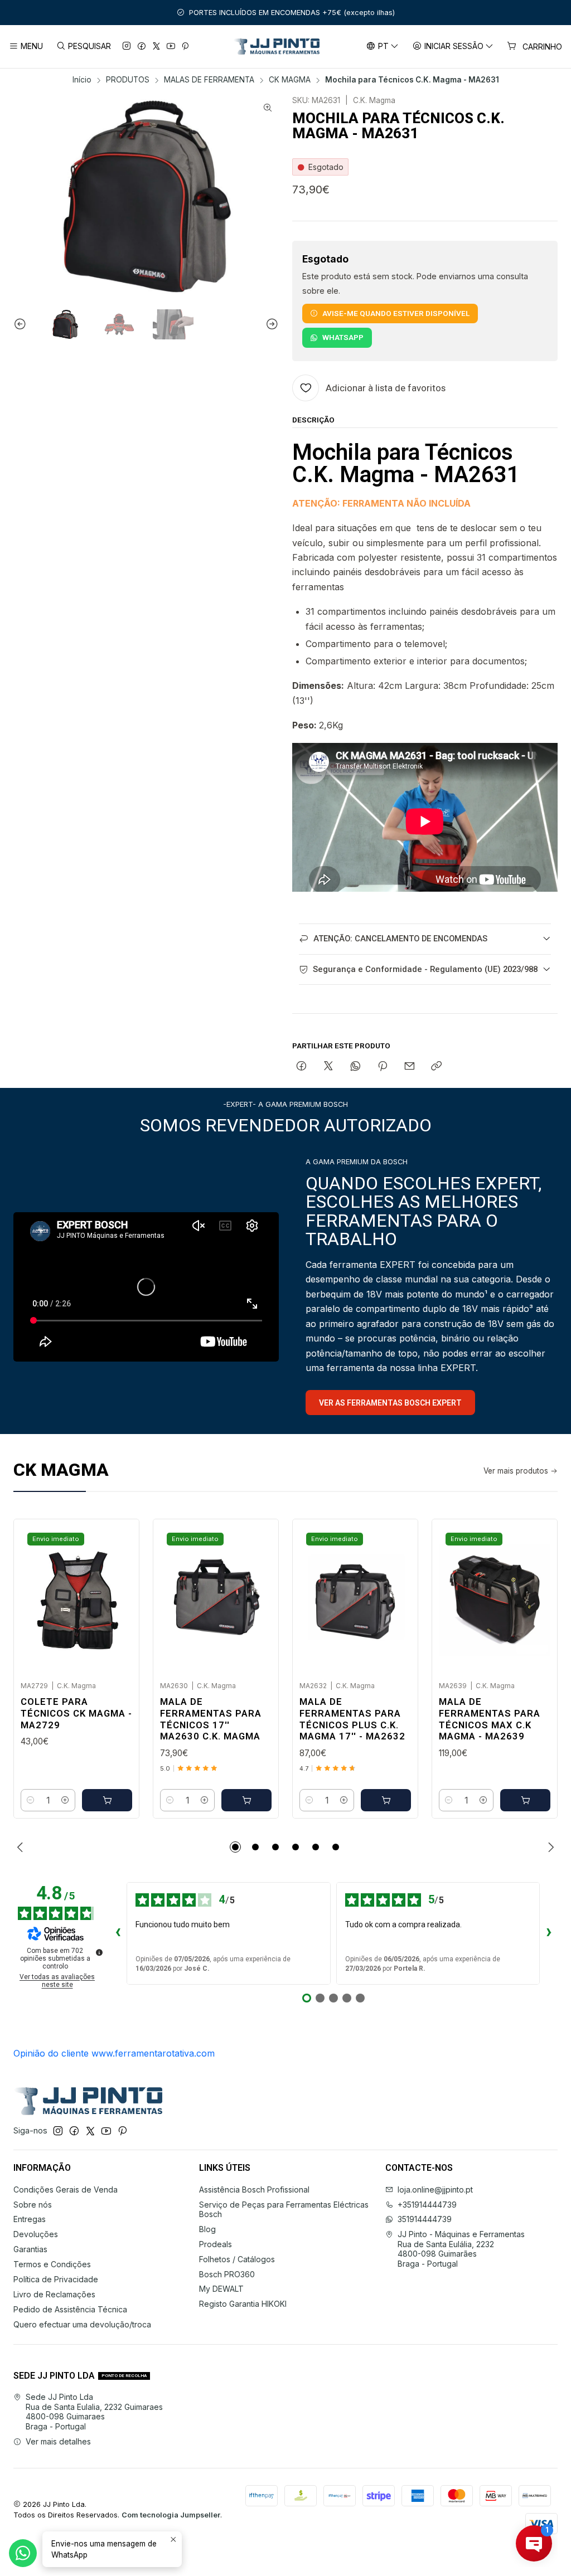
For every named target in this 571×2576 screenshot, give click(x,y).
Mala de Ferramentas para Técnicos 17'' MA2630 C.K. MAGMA (211, 1719)
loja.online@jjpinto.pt (435, 2189)
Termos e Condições (52, 2264)
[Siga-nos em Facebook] (142, 47)
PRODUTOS (128, 80)
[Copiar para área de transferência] (436, 1067)
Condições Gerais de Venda (66, 2189)
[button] (235, 1847)
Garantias (30, 2249)
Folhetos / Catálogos (237, 2259)
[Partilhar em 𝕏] (328, 1067)
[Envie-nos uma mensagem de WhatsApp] (23, 2553)
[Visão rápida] (119, 1597)
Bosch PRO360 (227, 2274)
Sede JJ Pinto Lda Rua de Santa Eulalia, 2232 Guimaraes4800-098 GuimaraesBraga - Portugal (94, 2412)
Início (82, 80)
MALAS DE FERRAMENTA (209, 80)
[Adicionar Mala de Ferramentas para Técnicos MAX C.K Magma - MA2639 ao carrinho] (525, 1800)
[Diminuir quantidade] (31, 1800)
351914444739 (425, 2219)
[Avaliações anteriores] (118, 1933)
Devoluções (36, 2234)
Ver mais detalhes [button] (58, 2441)
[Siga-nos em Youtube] (171, 47)
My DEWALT (221, 2289)
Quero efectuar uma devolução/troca (82, 2324)
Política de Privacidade (56, 2279)
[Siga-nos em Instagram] (127, 47)
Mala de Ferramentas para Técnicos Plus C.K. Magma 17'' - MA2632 (352, 1719)
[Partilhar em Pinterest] (383, 1067)
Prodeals (216, 2244)
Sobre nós (33, 2205)
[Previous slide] (22, 324)
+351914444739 (427, 2205)
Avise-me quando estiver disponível (396, 313)
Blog (207, 2229)
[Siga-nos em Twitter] (156, 47)
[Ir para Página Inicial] (276, 47)
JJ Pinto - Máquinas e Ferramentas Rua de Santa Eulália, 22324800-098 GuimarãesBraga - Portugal (461, 2249)
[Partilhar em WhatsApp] (355, 1067)
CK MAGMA (290, 80)
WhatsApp (343, 337)
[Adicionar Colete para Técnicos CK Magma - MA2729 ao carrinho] (107, 1800)
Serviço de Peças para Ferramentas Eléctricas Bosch (284, 2210)
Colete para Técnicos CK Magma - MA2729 (76, 1713)
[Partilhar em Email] (410, 1067)
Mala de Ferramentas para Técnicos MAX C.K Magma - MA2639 (490, 1719)
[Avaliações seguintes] (549, 1933)
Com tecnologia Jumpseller (171, 2515)
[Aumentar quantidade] (65, 1800)
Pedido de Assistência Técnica (70, 2309)
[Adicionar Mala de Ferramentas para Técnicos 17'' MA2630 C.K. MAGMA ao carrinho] (246, 1800)
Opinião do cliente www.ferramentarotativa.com (114, 2053)
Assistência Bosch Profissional (254, 2189)
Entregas (30, 2219)
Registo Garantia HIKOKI (243, 2304)
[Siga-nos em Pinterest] (185, 47)
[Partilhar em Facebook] (301, 1067)
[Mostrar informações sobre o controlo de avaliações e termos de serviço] (99, 1952)
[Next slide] (270, 324)
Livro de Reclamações (54, 2294)
